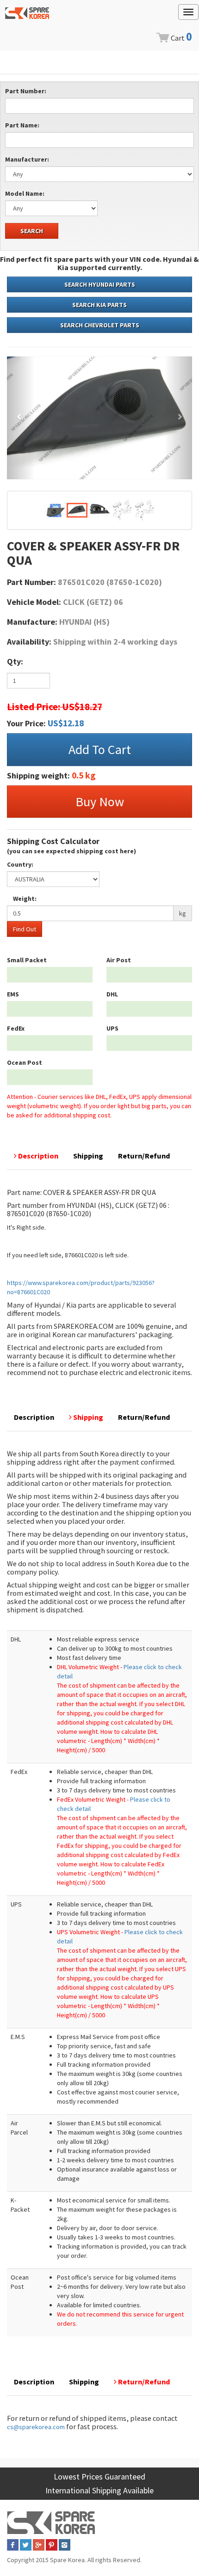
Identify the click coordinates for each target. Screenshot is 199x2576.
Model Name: (25, 193)
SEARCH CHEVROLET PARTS (100, 325)
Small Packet (27, 960)
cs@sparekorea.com (36, 2427)
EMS (13, 994)
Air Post (119, 960)
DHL (112, 994)
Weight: (25, 899)
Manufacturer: (27, 159)
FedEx (16, 1028)
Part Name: (22, 125)
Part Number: (26, 91)
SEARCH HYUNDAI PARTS (100, 284)
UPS (112, 1028)
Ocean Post (25, 1062)
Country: (20, 864)
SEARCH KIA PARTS (99, 305)
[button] (21, 418)
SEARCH (32, 231)
